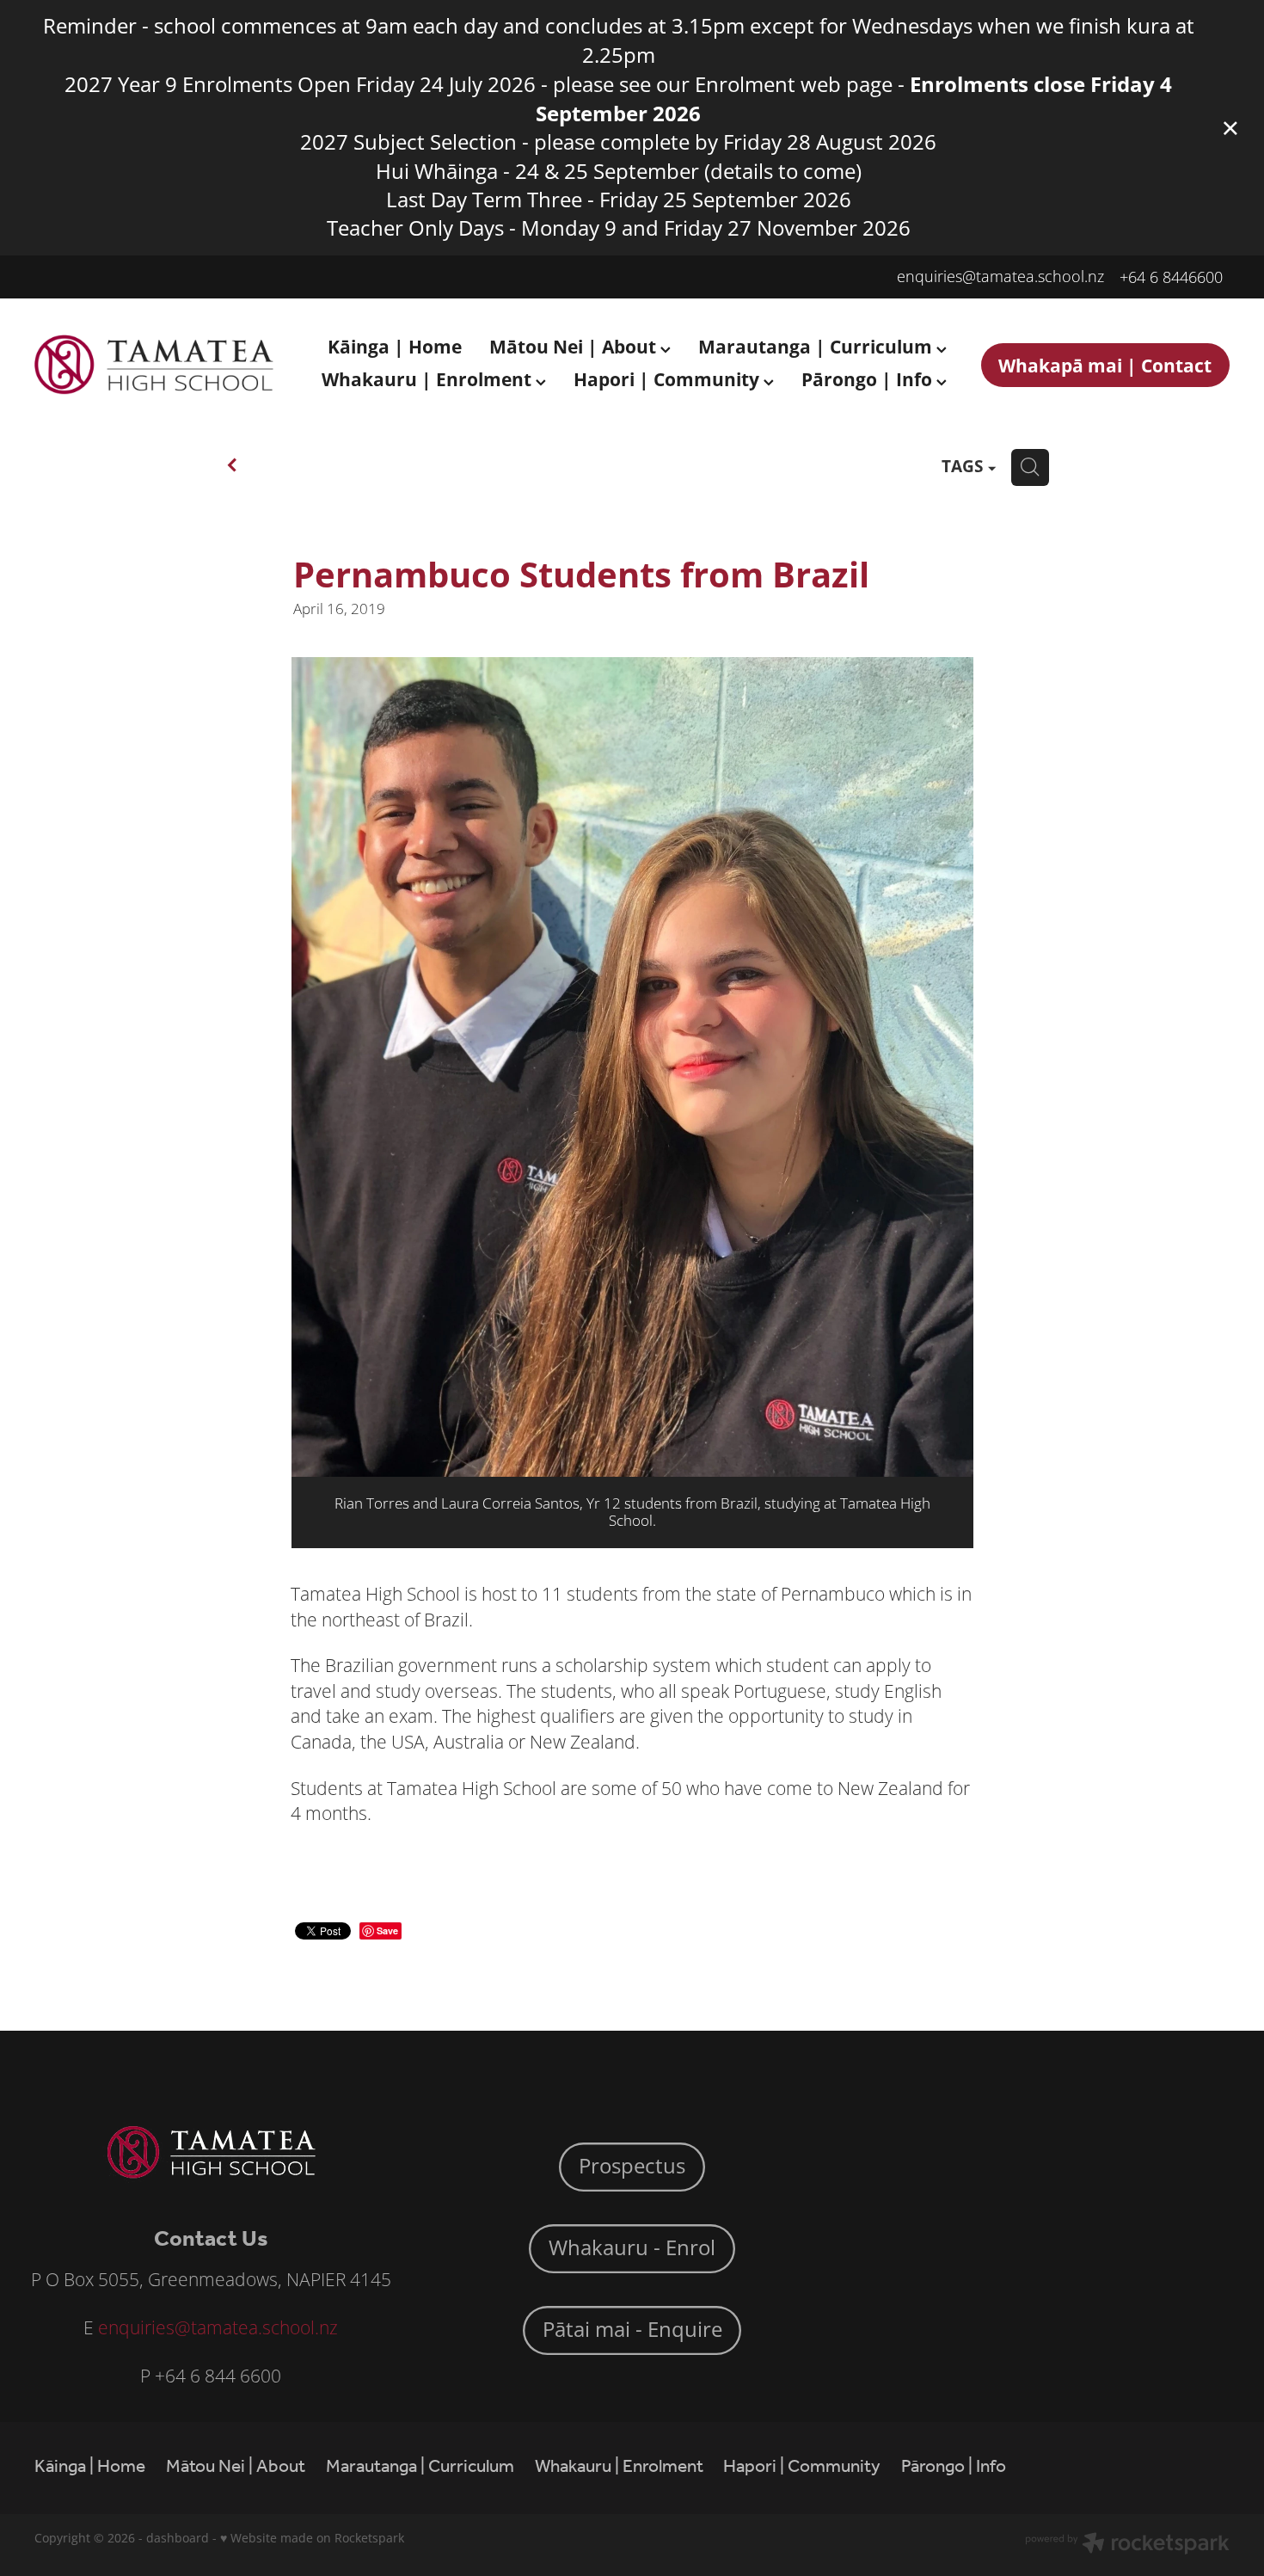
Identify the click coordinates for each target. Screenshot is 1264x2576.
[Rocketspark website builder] (1127, 2545)
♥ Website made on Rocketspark (312, 2538)
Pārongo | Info (869, 379)
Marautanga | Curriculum (817, 346)
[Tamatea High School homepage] (154, 365)
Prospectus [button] (632, 2166)
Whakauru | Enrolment (429, 379)
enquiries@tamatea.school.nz (1000, 277)
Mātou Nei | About (575, 346)
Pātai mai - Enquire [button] (632, 2329)
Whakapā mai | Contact (1105, 365)
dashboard (178, 2538)
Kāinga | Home (395, 346)
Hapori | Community (669, 379)
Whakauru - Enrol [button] (632, 2247)
